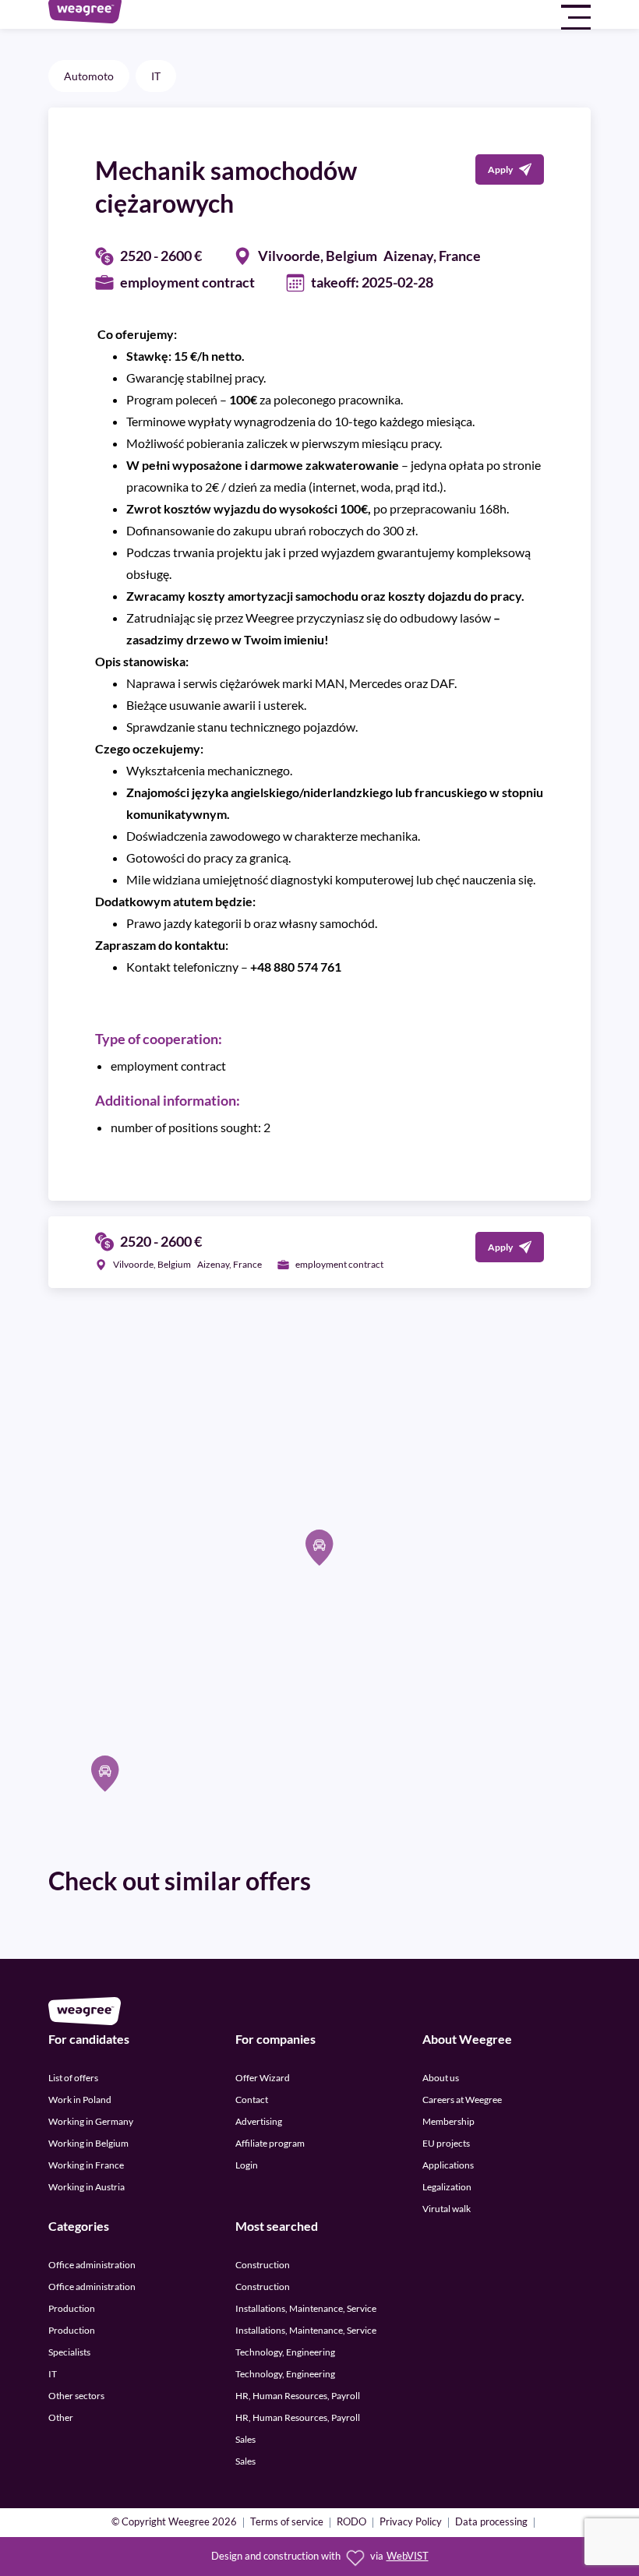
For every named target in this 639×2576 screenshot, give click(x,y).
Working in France (86, 2165)
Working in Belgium (88, 2143)
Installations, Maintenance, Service (306, 2308)
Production (72, 2308)
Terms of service (287, 2523)
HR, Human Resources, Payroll (298, 2396)
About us (441, 2078)
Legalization (447, 2187)
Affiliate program (270, 2143)
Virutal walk (447, 2209)
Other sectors (76, 2396)
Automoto (89, 76)
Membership (448, 2121)
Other (61, 2417)
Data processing (491, 2523)
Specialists (69, 2352)
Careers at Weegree (462, 2100)
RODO (351, 2523)
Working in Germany (91, 2121)
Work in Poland (80, 2100)
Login (247, 2165)
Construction (263, 2265)
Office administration (92, 2265)
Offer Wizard (263, 2078)
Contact (252, 2100)
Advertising (259, 2121)
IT (156, 76)
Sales (245, 2439)
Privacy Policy (411, 2523)
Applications (448, 2165)
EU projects (446, 2143)
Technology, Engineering (285, 2352)
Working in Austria (86, 2187)
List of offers (73, 2078)
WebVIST (408, 2556)
